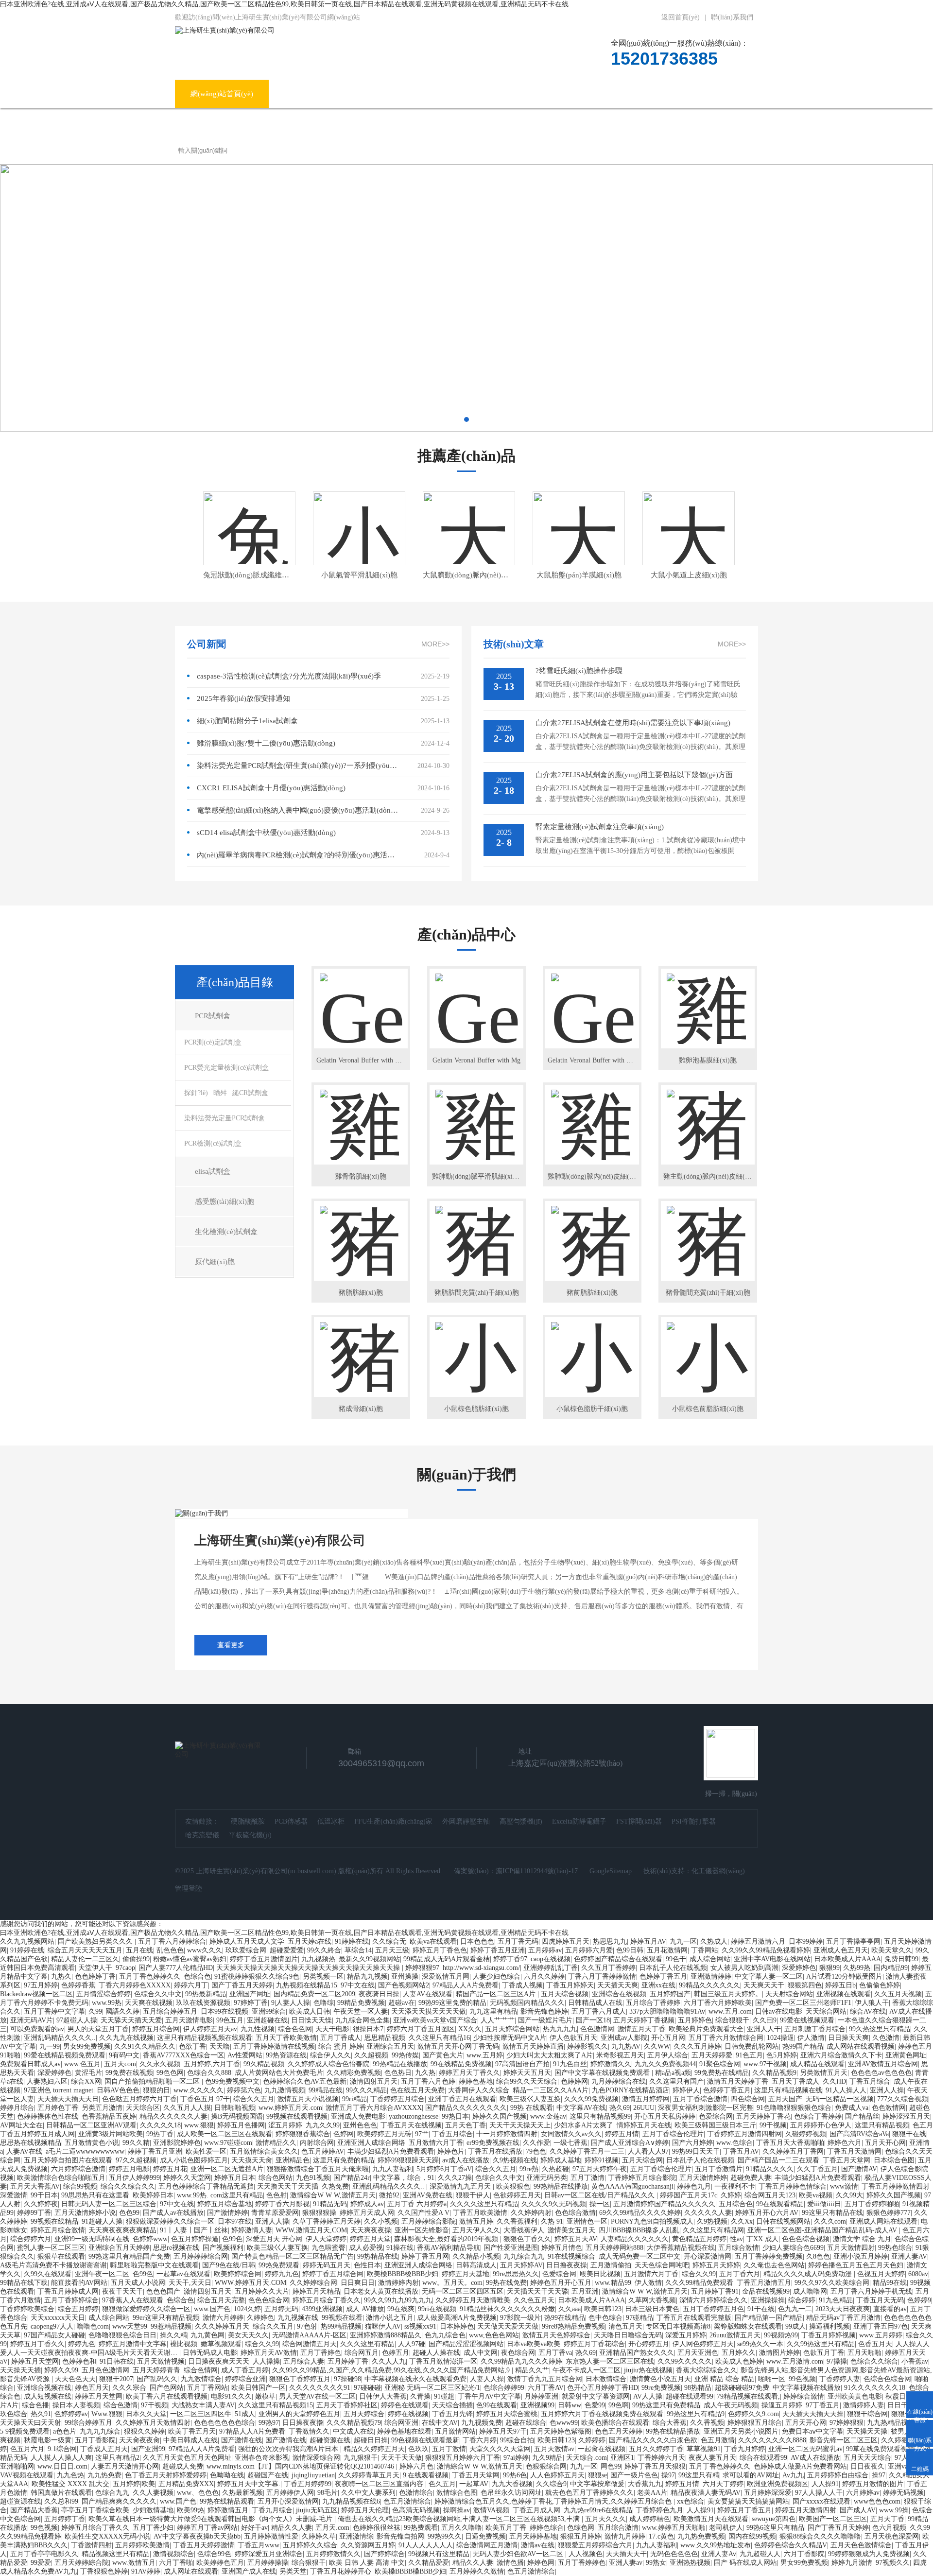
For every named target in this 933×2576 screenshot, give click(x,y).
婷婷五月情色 (562, 2248)
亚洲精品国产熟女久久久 (637, 2353)
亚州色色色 (360, 2125)
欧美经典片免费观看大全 (706, 2029)
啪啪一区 (772, 2379)
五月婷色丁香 (58, 2108)
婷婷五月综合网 (156, 2029)
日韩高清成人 (476, 2265)
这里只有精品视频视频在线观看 (205, 2038)
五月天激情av (554, 2449)
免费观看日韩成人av (30, 2064)
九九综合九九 (524, 2256)
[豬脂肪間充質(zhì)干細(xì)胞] (477, 1233)
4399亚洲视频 (322, 2309)
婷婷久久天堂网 (187, 2178)
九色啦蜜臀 (328, 2248)
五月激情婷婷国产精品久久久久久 (664, 2204)
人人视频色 (586, 2554)
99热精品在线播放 (400, 2064)
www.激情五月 (134, 2563)
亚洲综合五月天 (390, 2046)
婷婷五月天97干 (503, 2431)
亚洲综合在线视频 (619, 1994)
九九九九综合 (100, 2431)
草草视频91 (704, 2449)
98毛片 (328, 2493)
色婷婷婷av (71, 2414)
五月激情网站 (455, 2431)
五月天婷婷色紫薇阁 (561, 2431)
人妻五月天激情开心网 (125, 2466)
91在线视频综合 (571, 2256)
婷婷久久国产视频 (500, 2116)
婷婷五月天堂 (370, 2239)
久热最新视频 (242, 2493)
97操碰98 (347, 2379)
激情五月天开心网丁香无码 (458, 2046)
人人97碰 (412, 2344)
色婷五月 (396, 2353)
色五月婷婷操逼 (195, 2239)
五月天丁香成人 (795, 2081)
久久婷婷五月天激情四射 (153, 2423)
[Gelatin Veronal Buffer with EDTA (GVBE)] (361, 1000)
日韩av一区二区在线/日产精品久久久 (600, 2195)
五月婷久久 (739, 2353)
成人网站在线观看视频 (861, 2046)
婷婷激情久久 (611, 2064)
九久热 (425, 2073)
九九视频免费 (482, 2423)
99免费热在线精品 (722, 2073)
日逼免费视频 (485, 2536)
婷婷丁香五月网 (425, 2256)
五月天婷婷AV (521, 2265)
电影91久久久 (231, 2396)
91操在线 (400, 2248)
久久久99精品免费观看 (699, 2283)
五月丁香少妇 (153, 2528)
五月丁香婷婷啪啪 (872, 2204)
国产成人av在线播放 (173, 2213)
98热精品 (698, 2388)
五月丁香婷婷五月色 (713, 2309)
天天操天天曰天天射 (31, 2423)
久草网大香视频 (652, 2300)
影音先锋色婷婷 (544, 2011)
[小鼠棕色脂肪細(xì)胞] (477, 1349)
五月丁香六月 (740, 2274)
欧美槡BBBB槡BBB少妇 (403, 2274)
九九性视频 (258, 2029)
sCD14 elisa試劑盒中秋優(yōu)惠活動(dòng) (266, 833)
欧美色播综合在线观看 (615, 2423)
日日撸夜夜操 (567, 2265)
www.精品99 (613, 2283)
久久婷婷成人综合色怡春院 (328, 2064)
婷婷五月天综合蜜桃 (507, 2414)
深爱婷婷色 (799, 1968)
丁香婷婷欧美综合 (27, 2309)
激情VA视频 (491, 2510)
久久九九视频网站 (27, 1941)
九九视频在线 (298, 2318)
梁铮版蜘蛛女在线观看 (748, 2326)
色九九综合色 (445, 2335)
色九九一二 (795, 2309)
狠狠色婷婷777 (889, 2213)
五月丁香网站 (207, 2388)
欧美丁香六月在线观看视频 (167, 2396)
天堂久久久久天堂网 (500, 2449)
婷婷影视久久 (587, 2046)
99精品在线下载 (24, 2283)
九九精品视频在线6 (351, 2501)
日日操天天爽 (848, 2038)
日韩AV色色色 (118, 2090)
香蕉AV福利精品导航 (449, 2248)
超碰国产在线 (268, 2475)
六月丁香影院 (804, 2554)
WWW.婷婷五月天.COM (251, 2283)
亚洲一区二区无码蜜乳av (805, 2449)
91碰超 (444, 2396)
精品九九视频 (367, 1976)
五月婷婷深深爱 (768, 2493)
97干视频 (155, 2405)
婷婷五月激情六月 (758, 1941)
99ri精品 (354, 2099)
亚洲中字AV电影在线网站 (772, 1959)
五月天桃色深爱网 (892, 2536)
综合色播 (35, 2405)
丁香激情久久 (309, 2431)
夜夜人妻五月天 (712, 2458)
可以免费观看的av (37, 2029)
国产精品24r (352, 2178)
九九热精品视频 (891, 2423)
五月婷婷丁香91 (715, 2291)
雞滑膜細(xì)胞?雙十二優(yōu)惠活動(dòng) (266, 743)
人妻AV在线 (24, 2151)
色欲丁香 (192, 2046)
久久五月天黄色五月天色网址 (187, 2458)
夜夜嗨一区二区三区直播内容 (380, 2484)
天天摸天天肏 (252, 2160)
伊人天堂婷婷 (326, 2239)
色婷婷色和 (79, 2361)
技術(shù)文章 (523, 94)
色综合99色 (214, 2554)
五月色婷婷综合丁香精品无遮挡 (206, 2186)
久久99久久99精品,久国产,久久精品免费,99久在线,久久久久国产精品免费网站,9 (392, 2370)
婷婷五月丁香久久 (37, 2344)
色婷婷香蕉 (78, 1985)
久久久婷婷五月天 (222, 2326)
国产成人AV (858, 2510)
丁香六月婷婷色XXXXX (135, 1985)
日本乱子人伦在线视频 (673, 1968)
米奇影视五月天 (620, 2055)
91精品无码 (330, 2204)
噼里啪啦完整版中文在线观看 (155, 2265)
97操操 (837, 2361)
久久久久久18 (160, 2125)
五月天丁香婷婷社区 (347, 2405)
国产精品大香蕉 (34, 2510)
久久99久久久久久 (685, 2361)
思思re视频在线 (176, 2248)
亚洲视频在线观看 (844, 1994)
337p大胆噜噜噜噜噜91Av (667, 2011)
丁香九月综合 (272, 2510)
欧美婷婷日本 (153, 2195)
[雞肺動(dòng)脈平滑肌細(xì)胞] (477, 1116)
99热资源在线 (286, 2055)
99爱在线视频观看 (807, 2020)
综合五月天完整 (221, 2300)
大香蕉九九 (645, 2484)
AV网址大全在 (21, 2125)
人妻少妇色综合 (497, 1976)
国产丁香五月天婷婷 (242, 1985)
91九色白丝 (570, 2064)
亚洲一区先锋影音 (422, 2230)
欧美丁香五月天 (192, 2431)
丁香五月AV (741, 2151)
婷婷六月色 (416, 2466)
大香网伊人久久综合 (479, 2090)
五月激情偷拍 (611, 2265)
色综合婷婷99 (504, 2388)
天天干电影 (332, 2029)
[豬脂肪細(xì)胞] (361, 1233)
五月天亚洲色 (698, 2353)
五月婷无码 (281, 2309)
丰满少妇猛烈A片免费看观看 (391, 2151)
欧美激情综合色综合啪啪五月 (61, 2178)
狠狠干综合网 (867, 2414)
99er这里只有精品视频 (166, 2318)
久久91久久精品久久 (145, 2046)
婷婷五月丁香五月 (744, 2510)
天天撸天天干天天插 (288, 2186)
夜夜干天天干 (122, 2291)
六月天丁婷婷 (723, 2484)
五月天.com (332, 2528)
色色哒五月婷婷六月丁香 (139, 2099)
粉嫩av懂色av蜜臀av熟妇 (190, 1959)
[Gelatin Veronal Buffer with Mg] (477, 1000)
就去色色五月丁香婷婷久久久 (589, 2493)
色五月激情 (718, 2440)
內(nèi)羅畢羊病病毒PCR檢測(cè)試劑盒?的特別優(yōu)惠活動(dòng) (298, 855)
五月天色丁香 (466, 2125)
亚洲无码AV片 (32, 2020)
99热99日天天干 (696, 2151)
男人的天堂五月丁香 (98, 2029)
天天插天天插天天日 (68, 2099)
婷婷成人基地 (561, 2160)
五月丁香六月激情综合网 (726, 2038)
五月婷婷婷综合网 (201, 2256)
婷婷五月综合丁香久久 (327, 2300)
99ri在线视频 (437, 2309)
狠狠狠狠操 (319, 2213)
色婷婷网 (574, 2081)
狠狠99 (829, 1968)
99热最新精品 (206, 1994)
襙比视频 (184, 2344)
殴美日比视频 (600, 2274)
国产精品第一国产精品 (769, 2318)
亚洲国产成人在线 (249, 2571)
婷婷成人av (367, 2204)
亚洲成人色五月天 (841, 1950)
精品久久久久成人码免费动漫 (809, 2274)
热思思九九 (610, 1941)
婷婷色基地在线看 (404, 2431)
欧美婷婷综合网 (238, 2274)
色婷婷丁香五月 (663, 1976)
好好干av (254, 2528)
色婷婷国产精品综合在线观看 (618, 1959)
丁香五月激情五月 (764, 2283)
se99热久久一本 (760, 2344)
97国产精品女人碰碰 (54, 2335)
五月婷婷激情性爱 (271, 2536)
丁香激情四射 (91, 2545)
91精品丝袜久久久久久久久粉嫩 (507, 2309)
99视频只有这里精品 (439, 2554)
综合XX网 (86, 2081)
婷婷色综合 (547, 2528)
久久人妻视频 (153, 2493)
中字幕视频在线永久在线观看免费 (415, 2379)
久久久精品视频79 (354, 2423)
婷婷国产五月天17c (689, 2195)
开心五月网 (668, 2038)
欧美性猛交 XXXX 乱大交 (70, 2484)
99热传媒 (405, 2055)
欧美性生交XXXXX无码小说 (107, 2536)
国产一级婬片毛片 (545, 2020)
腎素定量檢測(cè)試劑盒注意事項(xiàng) (600, 827)
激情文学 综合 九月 (862, 2239)
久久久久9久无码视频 (554, 2204)
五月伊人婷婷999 (134, 2178)
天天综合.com (587, 2458)
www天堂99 (130, 2326)
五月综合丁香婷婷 (653, 2003)
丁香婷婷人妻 (840, 2379)
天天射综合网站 (789, 1994)
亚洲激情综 (356, 2536)
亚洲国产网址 (250, 1994)
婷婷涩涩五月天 (906, 2116)
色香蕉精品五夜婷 (109, 2116)
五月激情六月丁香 (436, 2143)
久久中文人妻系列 (368, 2493)
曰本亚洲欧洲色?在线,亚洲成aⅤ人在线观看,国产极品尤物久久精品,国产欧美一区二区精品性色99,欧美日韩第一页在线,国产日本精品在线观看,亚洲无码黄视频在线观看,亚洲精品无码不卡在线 (284, 4)
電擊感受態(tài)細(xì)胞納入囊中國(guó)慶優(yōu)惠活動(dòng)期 (298, 810)
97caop (125, 1968)
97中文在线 (358, 1985)
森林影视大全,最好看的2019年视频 (447, 2239)
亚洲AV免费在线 (428, 2195)
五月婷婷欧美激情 (142, 2545)
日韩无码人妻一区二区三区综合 (109, 2204)
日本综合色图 (894, 2160)
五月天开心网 (885, 2143)
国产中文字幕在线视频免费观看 (603, 2073)
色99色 (232, 2239)
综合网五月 (362, 2353)
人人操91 (825, 2484)
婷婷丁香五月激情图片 (264, 1959)
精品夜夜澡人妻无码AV (706, 2493)
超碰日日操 (371, 2440)
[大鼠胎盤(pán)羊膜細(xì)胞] (469, 520)
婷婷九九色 (282, 2274)
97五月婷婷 (41, 1985)
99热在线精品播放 (673, 2431)
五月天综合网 (642, 2160)
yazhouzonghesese (414, 2116)
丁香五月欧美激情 (480, 2213)
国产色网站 (167, 2388)
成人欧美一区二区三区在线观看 (225, 2134)
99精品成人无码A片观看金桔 (447, 1959)
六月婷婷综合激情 (78, 2169)
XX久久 (470, 2029)
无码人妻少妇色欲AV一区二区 (519, 2554)
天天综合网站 (826, 2011)
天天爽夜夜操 (371, 2230)
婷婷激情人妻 (252, 2230)
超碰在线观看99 (690, 2396)
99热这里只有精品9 (696, 2414)
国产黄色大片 (443, 2055)
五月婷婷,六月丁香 (212, 2064)
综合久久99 (699, 2274)
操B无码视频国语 (237, 2116)
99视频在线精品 (54, 2221)
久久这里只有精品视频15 (276, 2405)
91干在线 (761, 2309)
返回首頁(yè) (681, 17)
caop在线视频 (551, 1959)
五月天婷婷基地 (533, 2536)
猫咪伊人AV (383, 2326)
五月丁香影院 (95, 2440)
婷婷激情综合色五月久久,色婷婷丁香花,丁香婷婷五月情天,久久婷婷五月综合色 (554, 2501)
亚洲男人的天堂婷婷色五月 (299, 2414)
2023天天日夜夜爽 (843, 2309)
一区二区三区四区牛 (201, 2414)
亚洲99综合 (269, 2011)
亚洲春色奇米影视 (262, 2458)
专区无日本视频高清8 (678, 2326)
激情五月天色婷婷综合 (556, 2335)
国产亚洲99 (148, 2449)
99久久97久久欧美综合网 (832, 2283)
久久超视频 (371, 2055)
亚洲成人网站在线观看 (883, 2221)
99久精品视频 (264, 2064)
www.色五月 (82, 2064)
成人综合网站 (710, 1959)
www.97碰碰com (228, 2143)
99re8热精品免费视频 (573, 2326)
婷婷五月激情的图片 (873, 2484)
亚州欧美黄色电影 (855, 2396)
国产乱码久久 (157, 2379)
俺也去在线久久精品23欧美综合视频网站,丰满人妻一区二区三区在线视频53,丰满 (460, 2519)
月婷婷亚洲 (541, 2396)
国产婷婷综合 (384, 2554)
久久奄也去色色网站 (774, 2265)
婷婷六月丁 (191, 1985)
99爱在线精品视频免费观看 (65, 2055)
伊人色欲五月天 (573, 2038)
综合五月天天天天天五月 (85, 1950)
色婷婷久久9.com (753, 2414)
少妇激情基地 (153, 2510)
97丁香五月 (823, 2405)
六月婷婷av (863, 2493)
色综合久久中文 (158, 1994)
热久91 (41, 2414)
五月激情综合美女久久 (264, 2151)
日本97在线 (235, 2221)
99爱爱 (41, 2563)
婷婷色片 (451, 2151)
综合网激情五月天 (310, 2344)
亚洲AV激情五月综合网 (883, 2064)
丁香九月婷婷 (744, 2449)
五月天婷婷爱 (712, 2055)
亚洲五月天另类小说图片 (741, 2431)
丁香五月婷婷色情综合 (793, 2186)
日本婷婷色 (457, 2326)
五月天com (120, 2064)
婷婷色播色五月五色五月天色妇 (856, 2265)
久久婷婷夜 (41, 2204)
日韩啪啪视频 (235, 2108)
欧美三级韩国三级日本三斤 (715, 2125)
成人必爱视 (366, 2248)
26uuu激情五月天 (735, 2335)
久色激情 (886, 2038)
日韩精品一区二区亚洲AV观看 (91, 2125)
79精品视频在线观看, (748, 2396)
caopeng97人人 (52, 2326)
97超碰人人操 (77, 2020)
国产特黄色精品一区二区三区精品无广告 (293, 2256)
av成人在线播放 (466, 2160)
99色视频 (802, 2379)
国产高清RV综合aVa (859, 2134)
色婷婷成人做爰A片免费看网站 (800, 2466)
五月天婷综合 (364, 2414)
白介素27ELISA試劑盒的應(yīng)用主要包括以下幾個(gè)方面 (634, 775)
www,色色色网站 (494, 2335)
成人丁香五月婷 (245, 2370)
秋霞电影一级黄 (48, 2440)
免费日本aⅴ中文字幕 (812, 2431)
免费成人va (852, 2108)
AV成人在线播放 (815, 2458)
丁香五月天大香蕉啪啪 (790, 2143)
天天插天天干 (626, 2554)
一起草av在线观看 (183, 2274)
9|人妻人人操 (291, 2003)
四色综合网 (748, 2099)
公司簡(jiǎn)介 (307, 94)
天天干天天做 (401, 2458)
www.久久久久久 (199, 2090)
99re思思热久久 (516, 2274)
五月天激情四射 (851, 2248)
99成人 (795, 2326)
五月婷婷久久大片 (262, 2291)
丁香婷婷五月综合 (397, 2099)
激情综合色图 (457, 2493)
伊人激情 (811, 2038)
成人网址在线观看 (191, 2571)
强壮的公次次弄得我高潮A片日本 (289, 2449)
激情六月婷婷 (223, 2318)
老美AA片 (652, 2493)
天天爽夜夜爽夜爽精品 (122, 2230)
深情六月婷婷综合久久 (713, 2300)
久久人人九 (389, 2361)
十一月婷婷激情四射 (507, 2134)
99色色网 (170, 2073)
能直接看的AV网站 (79, 2283)
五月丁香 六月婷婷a (417, 2204)
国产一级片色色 (634, 2475)
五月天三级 (392, 1950)
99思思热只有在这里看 (95, 2195)
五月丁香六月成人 (599, 2011)
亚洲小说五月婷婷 (861, 2256)
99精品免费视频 (361, 2003)
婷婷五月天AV (576, 2239)
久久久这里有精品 (367, 2344)
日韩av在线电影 (779, 2011)
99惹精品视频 (171, 2326)
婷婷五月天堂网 (35, 2361)
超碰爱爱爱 (287, 1950)
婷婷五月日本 (235, 2178)
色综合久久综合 (874, 2361)
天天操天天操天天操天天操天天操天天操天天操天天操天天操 (309, 1968)
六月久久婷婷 (544, 1976)
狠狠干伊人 (473, 2195)
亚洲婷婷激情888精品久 (386, 2335)
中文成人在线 (353, 2431)
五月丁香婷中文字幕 (54, 2011)
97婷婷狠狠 (847, 2423)
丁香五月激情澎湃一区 (443, 2361)
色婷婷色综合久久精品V (791, 2545)
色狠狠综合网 (546, 2466)
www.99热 (107, 2003)
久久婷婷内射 (531, 2213)
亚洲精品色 (293, 2160)
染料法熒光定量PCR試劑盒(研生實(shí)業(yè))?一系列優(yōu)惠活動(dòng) (298, 766)
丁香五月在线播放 (495, 2151)
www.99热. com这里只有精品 (220, 2195)
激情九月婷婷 (625, 2536)
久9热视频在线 (515, 2160)
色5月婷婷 (782, 2055)
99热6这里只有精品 (775, 2528)
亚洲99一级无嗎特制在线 (92, 2239)
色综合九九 (112, 2493)
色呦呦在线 (227, 2475)
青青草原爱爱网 (275, 2213)
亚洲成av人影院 (624, 2038)
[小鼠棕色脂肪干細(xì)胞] (592, 1349)
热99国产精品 (803, 2046)
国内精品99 (891, 1968)
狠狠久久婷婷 (144, 2431)
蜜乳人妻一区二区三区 (51, 2248)
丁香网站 (705, 1950)
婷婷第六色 (244, 2090)
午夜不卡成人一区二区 (587, 2370)
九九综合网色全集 (363, 2020)
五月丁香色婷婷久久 (150, 1976)
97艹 (422, 2134)
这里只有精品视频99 (600, 2116)
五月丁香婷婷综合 (71, 2300)
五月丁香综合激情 (700, 2099)
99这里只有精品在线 (832, 2213)
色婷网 (344, 2134)
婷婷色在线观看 (405, 2405)
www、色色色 (198, 2493)
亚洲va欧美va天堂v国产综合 (435, 2020)
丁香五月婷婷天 (570, 1985)
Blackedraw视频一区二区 (36, 1994)
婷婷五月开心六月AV (767, 2213)
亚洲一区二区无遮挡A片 (227, 2169)
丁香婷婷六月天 (661, 2458)
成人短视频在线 (48, 2396)
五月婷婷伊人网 (290, 2493)
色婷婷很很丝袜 (377, 2528)
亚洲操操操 (768, 2300)
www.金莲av (548, 2116)
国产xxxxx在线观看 (821, 2501)
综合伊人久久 (330, 2055)
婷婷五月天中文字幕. (249, 2484)
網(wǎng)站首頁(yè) (222, 94)
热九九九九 (560, 2029)
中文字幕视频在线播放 (807, 2388)
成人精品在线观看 (817, 2064)
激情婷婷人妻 (864, 2405)
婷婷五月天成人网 (367, 2213)
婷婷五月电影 (129, 2169)
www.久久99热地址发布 (716, 2545)
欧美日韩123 (603, 2309)
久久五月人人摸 (187, 2108)
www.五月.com (730, 2011)
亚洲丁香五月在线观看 (462, 2099)
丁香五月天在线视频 (411, 2125)
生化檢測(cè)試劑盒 (226, 1232)
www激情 (844, 2186)
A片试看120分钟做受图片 (844, 1976)
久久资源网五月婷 (368, 2545)
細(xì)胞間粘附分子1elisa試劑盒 (247, 721)
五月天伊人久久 (476, 2230)
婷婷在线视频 (408, 2414)
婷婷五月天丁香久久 (469, 2073)
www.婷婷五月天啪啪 (674, 2528)
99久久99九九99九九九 (398, 2300)
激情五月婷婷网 (646, 2099)
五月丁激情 (587, 2178)
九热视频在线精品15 (307, 1985)
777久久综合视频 (903, 2099)
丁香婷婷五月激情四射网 (744, 2134)
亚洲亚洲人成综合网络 (371, 2143)
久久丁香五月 (817, 2169)
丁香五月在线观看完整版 (694, 2318)
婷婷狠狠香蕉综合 (303, 2134)
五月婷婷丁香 (348, 2361)
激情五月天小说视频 (308, 2099)
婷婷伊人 (686, 2090)
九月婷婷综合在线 (619, 2081)
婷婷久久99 (61, 2370)
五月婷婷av (545, 1950)
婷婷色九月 (694, 2186)
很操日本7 (368, 2029)
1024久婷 (247, 2309)
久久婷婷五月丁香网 (793, 2151)
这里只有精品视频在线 (788, 2090)
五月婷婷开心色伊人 (821, 2125)
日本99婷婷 (806, 1941)
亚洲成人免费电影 (358, 2116)
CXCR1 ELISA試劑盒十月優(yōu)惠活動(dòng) (271, 788)
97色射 (307, 2326)
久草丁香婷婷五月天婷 (327, 2221)
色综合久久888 (209, 2073)
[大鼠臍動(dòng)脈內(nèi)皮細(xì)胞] (359, 520)
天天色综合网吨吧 (662, 2265)
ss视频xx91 (420, 2326)
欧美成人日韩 (310, 2011)
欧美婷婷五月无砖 (384, 2134)
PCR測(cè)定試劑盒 (213, 1042)
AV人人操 (648, 2396)
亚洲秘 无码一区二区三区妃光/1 (432, 2388)
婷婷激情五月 (228, 2510)
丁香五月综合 (870, 2081)
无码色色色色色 (674, 2554)
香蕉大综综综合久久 (707, 2370)
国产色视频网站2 (404, 1985)
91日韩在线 (117, 2361)
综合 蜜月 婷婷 (341, 2046)
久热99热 (857, 1968)
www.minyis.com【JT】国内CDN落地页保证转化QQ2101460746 (301, 2466)
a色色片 (65, 2431)
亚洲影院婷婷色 (177, 2143)
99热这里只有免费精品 (666, 2405)
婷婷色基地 (476, 2081)
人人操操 (266, 2361)
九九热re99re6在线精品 (598, 2510)
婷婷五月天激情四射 (806, 2510)
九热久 (61, 1976)
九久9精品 (547, 2458)
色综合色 (197, 1976)
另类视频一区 (323, 1976)
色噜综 (324, 2003)
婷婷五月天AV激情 (269, 2353)
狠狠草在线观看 (61, 2256)
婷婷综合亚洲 (245, 2379)
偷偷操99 (136, 1959)
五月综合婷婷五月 (170, 2011)
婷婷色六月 (845, 2143)
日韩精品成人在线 (595, 2003)
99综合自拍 (517, 2440)
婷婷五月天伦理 (365, 2510)
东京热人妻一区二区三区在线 (610, 2361)
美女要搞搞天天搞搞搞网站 (748, 2501)
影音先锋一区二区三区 (844, 2440)
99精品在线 (326, 2090)
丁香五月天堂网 (847, 2160)
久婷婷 (731, 2195)
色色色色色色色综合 (225, 2423)
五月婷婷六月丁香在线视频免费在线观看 (602, 2414)
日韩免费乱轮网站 (752, 2046)
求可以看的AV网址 (751, 2475)
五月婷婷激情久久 (333, 2554)
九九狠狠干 (361, 2458)
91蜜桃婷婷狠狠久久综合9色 (257, 1976)
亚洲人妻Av (719, 2554)
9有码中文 (124, 2055)
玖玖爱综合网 (246, 1950)
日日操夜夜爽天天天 (219, 2361)
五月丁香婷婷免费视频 (769, 2256)
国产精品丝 (862, 2116)
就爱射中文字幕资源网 (596, 2396)
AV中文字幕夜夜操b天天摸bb (197, 2536)
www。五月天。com (452, 2283)
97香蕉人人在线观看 (133, 2300)
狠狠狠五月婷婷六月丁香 (463, 2458)
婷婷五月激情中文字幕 (133, 2344)
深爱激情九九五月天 (461, 2186)
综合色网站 (276, 2178)
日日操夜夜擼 (303, 2423)
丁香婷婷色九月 (659, 2510)
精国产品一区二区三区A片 (497, 1994)
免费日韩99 (901, 1959)
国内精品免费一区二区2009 (314, 1994)
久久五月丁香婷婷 (608, 1968)
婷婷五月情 (622, 2134)
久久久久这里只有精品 (484, 2204)
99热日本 (455, 2116)
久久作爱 (536, 2143)
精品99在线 (890, 2283)
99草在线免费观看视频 (880, 2449)
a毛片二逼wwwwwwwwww (85, 2151)
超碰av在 (402, 2003)
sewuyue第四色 (774, 2519)
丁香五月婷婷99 (308, 2484)
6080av (918, 2274)
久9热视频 (712, 2221)
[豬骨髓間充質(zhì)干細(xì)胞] (708, 1233)
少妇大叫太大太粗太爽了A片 (550, 2055)
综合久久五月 (254, 2099)
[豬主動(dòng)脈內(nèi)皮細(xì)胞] (708, 1116)
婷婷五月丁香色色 (440, 1950)
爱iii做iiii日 (824, 2204)
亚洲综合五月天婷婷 (119, 2248)
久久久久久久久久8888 (772, 2440)
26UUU (644, 2108)
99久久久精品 (366, 2090)
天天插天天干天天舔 (537, 2291)
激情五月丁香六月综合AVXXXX (374, 2108)
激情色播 (510, 2563)
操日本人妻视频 (76, 2405)
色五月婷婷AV (323, 2151)
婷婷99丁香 (34, 2213)
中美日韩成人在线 (190, 2440)
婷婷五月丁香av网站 (207, 2528)
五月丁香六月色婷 (428, 2081)
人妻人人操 (487, 2379)
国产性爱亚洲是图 (511, 2248)
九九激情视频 (285, 2090)
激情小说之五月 (390, 2318)
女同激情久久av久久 (571, 2134)
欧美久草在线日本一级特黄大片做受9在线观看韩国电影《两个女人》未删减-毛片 (211, 2519)
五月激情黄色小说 (92, 2143)
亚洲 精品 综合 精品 (725, 2379)
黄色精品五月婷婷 (699, 2239)
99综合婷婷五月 (88, 2423)
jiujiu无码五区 (317, 2510)
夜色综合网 (518, 2353)
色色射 (276, 2195)
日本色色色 (477, 1941)
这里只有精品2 (117, 2458)
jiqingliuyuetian (313, 2475)
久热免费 (335, 2186)
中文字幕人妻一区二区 (769, 1976)
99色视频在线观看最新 (425, 2440)
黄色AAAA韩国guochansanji (632, 2186)
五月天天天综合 (867, 2458)
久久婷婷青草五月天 (369, 2475)
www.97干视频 (765, 2064)
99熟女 (656, 2563)
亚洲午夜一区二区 (102, 2274)
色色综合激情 (575, 2213)
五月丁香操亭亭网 (853, 1941)
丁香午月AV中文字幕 (489, 2396)
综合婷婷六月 (31, 2239)
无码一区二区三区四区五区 (463, 2291)
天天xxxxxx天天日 (58, 2318)
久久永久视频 (160, 2064)
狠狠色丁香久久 (527, 2239)
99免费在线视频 (129, 2073)
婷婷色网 (541, 2563)
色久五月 (442, 2484)
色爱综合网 (716, 2116)
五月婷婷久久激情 (477, 2571)
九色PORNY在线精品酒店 (631, 2090)
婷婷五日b (840, 1985)
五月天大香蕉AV (35, 2186)
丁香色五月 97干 (205, 2099)
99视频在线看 (342, 2318)
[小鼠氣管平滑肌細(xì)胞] (250, 520)
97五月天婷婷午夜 (600, 2169)
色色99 (129, 2213)
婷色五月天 (92, 2388)
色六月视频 (889, 2528)
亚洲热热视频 (690, 2563)
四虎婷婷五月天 (566, 1941)
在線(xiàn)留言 (660, 94)
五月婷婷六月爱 (589, 1950)
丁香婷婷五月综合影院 (642, 2178)
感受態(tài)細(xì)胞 (225, 1201)
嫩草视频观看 (221, 2344)
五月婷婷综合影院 (429, 2221)
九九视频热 (318, 1959)
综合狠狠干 (732, 2020)
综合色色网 (295, 2029)
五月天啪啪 (864, 2353)
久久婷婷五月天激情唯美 (473, 2300)
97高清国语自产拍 (522, 2064)
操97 (668, 2475)
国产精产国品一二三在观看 (778, 2160)
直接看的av (890, 2309)
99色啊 (619, 2405)
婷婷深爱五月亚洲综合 (269, 2554)
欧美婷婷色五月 (220, 2563)
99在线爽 (401, 2309)
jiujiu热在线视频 (648, 2370)
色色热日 (398, 2073)
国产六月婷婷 (692, 2143)
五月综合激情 (739, 2248)
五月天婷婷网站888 (614, 2248)
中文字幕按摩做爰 (597, 2484)
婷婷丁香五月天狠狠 (655, 2466)
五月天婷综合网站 (512, 2029)
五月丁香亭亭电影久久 (44, 2554)
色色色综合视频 (806, 2239)
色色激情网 (597, 2029)
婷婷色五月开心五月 (561, 2283)
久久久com (830, 2221)
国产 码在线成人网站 (745, 2563)
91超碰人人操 (102, 2221)
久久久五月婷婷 (697, 2046)
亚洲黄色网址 (906, 2055)
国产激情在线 (242, 2440)
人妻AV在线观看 (428, 1994)
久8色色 (818, 2256)
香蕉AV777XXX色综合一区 (183, 2055)
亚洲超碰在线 (267, 2020)
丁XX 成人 (762, 2239)
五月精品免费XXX (186, 2484)
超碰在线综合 (526, 2423)
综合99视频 (80, 2186)
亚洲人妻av (626, 2563)
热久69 (620, 2108)
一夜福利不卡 (735, 2186)
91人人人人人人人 (426, 2545)
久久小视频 (381, 2221)
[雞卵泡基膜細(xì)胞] (708, 1000)
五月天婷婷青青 (156, 2370)
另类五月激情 (102, 2108)
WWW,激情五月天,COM (311, 2230)
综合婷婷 (802, 2300)
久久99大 (849, 2195)
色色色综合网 (269, 2300)
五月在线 (139, 1950)
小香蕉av (915, 2361)
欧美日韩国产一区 (259, 2388)
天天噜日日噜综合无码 (628, 2335)
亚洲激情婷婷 (711, 1976)
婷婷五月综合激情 (58, 2230)
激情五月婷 (476, 2221)
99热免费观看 (279, 2265)
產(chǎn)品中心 (385, 94)
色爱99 (595, 2405)
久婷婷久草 (319, 2536)
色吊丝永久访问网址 (511, 2493)
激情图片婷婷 (779, 2353)
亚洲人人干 (764, 2029)
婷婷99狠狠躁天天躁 (408, 2160)
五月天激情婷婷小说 (85, 2213)
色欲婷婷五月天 (517, 2195)
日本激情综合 (606, 2379)
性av (736, 2239)
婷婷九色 (82, 2344)
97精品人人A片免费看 (466, 1985)
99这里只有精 (699, 2475)
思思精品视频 (385, 2038)
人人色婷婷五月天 (557, 2475)
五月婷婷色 (695, 2020)
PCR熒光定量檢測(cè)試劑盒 (226, 1068)
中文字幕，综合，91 (404, 2178)
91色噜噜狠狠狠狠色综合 (794, 2108)
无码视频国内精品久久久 (527, 2003)
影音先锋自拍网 (400, 2536)
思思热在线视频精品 (31, 2143)
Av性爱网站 (245, 2055)
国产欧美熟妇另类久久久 (96, 1941)
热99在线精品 (565, 2318)
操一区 (600, 2204)
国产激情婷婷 (227, 2213)
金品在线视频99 (766, 2291)
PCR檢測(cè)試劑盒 (213, 1143)
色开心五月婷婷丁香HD (603, 2388)
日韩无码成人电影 (210, 2353)
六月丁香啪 (176, 2563)
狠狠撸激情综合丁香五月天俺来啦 (318, 2169)
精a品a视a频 (673, 2073)
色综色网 (581, 2528)
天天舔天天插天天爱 (131, 2020)
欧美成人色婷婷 (739, 2361)
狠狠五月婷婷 (581, 2536)
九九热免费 (104, 2475)
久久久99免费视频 (591, 2099)
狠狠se (597, 2475)
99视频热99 (781, 2335)
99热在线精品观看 (227, 2501)
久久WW (657, 2046)
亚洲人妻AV (909, 2256)
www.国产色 (212, 2309)
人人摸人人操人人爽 (61, 2458)
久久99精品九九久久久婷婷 (521, 2361)
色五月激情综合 (407, 2501)
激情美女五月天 (571, 2230)
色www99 (564, 2423)
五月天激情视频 (161, 2361)
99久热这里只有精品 (880, 2029)
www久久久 (205, 1950)
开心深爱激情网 (708, 2256)
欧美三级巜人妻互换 (530, 2099)
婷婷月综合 (17, 2108)
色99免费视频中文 (232, 2081)
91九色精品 (836, 2300)
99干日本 (44, 2195)
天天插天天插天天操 (813, 2414)
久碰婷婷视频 (806, 2134)
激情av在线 (538, 2545)
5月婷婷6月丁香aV (444, 2169)
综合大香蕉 (670, 2423)
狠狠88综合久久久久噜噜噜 (820, 2536)
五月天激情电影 (189, 2020)
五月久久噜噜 (462, 2528)
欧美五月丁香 (506, 2528)
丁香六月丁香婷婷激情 (602, 1976)
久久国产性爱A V (423, 2213)
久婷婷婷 (592, 2440)
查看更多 (231, 1645)
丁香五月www (259, 2545)
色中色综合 (605, 2318)
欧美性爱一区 (206, 2151)
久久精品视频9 (774, 2073)
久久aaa (570, 2309)
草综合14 (358, 1950)
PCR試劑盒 (213, 1016)
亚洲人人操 (887, 2090)
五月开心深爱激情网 (288, 2501)
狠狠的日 (156, 2090)
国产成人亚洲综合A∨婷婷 (630, 2143)
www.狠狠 (199, 2125)
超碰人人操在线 (436, 2353)
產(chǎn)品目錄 (235, 982)
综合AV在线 (868, 2011)
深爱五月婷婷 (686, 2335)
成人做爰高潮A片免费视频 (457, 2318)
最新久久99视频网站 (369, 1959)
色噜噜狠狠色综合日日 (122, 2335)
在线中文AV (440, 2423)
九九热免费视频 (701, 2536)
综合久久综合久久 (128, 2186)
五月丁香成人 (341, 2038)
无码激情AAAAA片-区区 (309, 2335)
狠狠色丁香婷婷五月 (300, 2379)
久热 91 (552, 2221)
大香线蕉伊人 (524, 2230)
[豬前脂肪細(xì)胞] (592, 1233)
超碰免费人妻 (751, 2178)
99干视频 (773, 2125)
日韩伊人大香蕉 (383, 2396)
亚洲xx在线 (658, 1985)
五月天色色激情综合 (861, 2545)
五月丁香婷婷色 (582, 2563)
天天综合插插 (452, 2405)
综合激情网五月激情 (487, 2545)
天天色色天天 (75, 2379)
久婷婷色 (260, 2318)
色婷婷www (150, 2239)
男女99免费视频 (87, 2046)
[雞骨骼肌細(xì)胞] (361, 1116)
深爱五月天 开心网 (274, 2239)
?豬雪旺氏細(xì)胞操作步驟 (579, 671)
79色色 (536, 2151)
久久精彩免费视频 (354, 2073)
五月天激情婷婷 (703, 2178)
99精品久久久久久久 (709, 1985)
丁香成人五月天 (104, 2449)
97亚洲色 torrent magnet (59, 2090)
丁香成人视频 (522, 1985)
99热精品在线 (378, 2256)
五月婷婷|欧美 (134, 2484)
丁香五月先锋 (452, 2414)
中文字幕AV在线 (581, 2108)
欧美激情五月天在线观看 (711, 2519)
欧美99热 (190, 2510)
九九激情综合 (201, 2379)
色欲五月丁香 (824, 2353)
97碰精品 (639, 2318)
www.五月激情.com (795, 2361)
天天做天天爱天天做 (508, 2326)
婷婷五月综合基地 (225, 2204)
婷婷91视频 (602, 2160)
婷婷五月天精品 (316, 2291)
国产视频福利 (223, 2248)
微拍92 (389, 2195)
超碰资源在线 (330, 2440)
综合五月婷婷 (78, 2309)
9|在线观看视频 (426, 2475)
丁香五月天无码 (880, 2300)
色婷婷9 (919, 2300)
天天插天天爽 (618, 1985)
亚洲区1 (622, 2458)
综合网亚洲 (401, 2423)
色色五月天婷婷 (619, 2431)
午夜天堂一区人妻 (361, 2011)
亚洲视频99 (537, 2405)
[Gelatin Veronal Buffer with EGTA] (592, 1000)
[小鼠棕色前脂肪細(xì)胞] (708, 1349)
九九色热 (70, 2475)
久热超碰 (555, 2169)
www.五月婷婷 (881, 2335)
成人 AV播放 (365, 2309)
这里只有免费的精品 (344, 2160)
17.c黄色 (661, 2536)
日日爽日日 (358, 2283)
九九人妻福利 (393, 2169)
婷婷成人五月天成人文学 (247, 1941)
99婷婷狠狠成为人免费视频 (869, 2554)
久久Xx (742, 2221)
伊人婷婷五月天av (210, 2029)
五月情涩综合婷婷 (104, 1994)
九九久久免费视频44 (665, 2064)
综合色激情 (121, 2405)
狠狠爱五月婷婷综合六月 (595, 2545)
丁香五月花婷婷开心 (341, 2571)
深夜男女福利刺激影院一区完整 (706, 2108)
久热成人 (714, 1941)
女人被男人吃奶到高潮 (744, 1968)
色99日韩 (630, 1950)
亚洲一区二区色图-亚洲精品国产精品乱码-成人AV (823, 2230)
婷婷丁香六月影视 (282, 2204)
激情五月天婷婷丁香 (738, 2081)
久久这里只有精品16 (439, 2038)
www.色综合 (734, 2143)
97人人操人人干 (819, 2493)
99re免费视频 (661, 2388)
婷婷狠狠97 (422, 1968)
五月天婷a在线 (310, 1941)
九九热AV (626, 2046)
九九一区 (683, 1941)
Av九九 (793, 2475)
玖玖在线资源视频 (203, 2003)
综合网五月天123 (770, 2195)
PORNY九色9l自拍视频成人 (652, 2221)
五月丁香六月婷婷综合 (172, 1941)
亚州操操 (405, 1976)
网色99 (611, 2466)
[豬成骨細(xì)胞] (361, 1349)
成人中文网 (481, 2353)
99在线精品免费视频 (461, 2064)
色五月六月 (27, 2449)
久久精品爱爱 (429, 2563)
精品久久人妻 (292, 2528)
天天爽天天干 (764, 1985)
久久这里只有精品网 (713, 2230)
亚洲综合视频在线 (44, 2388)
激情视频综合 (173, 2554)
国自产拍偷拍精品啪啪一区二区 (153, 2081)
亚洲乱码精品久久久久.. (60, 2038)
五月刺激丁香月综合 (815, 2029)
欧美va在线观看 (433, 1941)
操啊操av (457, 2510)
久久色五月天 (534, 2300)
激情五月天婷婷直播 (533, 2046)
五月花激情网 (667, 1950)
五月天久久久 (605, 2519)
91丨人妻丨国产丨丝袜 (194, 2230)
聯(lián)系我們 (732, 17)
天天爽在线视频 (149, 2003)
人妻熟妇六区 (47, 2081)
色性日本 (367, 2265)
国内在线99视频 (752, 2536)
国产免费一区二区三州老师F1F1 (803, 2003)
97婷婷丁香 (251, 2003)
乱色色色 (170, 1950)
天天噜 (220, 2046)
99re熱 (529, 2169)
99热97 (269, 2423)
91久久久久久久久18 (875, 2388)
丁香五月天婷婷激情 (204, 2545)
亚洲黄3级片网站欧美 (111, 2134)
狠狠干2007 (116, 2379)
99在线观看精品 (780, 2204)
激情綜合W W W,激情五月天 (333, 2195)
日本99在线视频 (225, 2011)
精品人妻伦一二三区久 (85, 1959)
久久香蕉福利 (517, 2221)
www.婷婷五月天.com (290, 2108)
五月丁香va (555, 2353)
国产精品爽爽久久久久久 (119, 2501)
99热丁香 (160, 2134)
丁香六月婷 (480, 2440)
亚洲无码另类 (547, 2178)
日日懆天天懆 (311, 2020)
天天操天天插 (20, 2370)
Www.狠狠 (107, 2414)
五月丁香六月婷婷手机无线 (871, 2291)
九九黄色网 (207, 2335)
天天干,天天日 (190, 2283)
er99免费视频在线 (493, 2143)
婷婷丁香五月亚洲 (498, 1950)
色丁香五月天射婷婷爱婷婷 (166, 2475)
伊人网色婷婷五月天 (703, 2344)
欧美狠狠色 (513, 2186)
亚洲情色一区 (587, 2221)
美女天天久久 (248, 2335)
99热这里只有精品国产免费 (129, 2256)
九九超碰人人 (760, 2554)
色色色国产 (163, 2291)
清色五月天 (625, 2326)
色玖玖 (418, 2449)
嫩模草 (265, 2396)
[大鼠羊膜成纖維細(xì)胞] (689, 520)
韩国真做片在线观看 (61, 2493)
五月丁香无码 (518, 1941)
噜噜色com (93, 2326)
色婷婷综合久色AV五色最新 (305, 2081)
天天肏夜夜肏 (139, 2440)
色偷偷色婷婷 (880, 1985)
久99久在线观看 (48, 2274)
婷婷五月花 (170, 2169)
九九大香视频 (512, 2484)
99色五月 (230, 2020)
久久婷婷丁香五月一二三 (587, 2151)
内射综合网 (317, 2143)
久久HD (834, 2081)
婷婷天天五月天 (527, 2073)
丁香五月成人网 (536, 2510)
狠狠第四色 (805, 1985)
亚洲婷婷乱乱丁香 (551, 1968)
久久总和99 (61, 2501)
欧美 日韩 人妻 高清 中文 (367, 2563)
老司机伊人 (726, 2528)
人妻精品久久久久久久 (635, 2239)
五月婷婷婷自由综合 (838, 2475)
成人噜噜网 (810, 2291)
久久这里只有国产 (676, 2081)
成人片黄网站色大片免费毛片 (279, 2073)
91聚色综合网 (720, 2064)
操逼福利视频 (829, 2326)
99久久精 (136, 2143)
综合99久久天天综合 (527, 2081)
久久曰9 (765, 2020)
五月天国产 (785, 2099)
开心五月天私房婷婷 (665, 2116)
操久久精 (173, 2335)
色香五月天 (875, 2344)
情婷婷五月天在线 (644, 2125)
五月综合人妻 (304, 2361)
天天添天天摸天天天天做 (429, 2011)
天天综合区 (143, 2108)
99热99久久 (445, 2536)
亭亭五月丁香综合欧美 (95, 2510)
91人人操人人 (846, 2090)
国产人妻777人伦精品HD (176, 1968)
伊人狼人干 (872, 2003)
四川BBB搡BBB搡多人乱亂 (639, 2230)
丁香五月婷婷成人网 (68, 2291)
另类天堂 (293, 2571)
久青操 (420, 2396)
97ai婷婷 (516, 2458)
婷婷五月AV (648, 1941)
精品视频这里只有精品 (116, 2554)
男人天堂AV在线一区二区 (317, 2396)
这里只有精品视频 (882, 2125)
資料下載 (591, 94)
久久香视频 (707, 2423)
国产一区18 (593, 2020)
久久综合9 (551, 2484)
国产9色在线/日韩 (229, 2265)
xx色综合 (691, 2501)
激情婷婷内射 (398, 2283)
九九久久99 (323, 2125)
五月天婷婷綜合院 (82, 2563)
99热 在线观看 (532, 2108)
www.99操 (894, 2510)
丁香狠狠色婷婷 (104, 2571)
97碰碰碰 (367, 2388)
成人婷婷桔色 (650, 2519)
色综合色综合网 (887, 2379)
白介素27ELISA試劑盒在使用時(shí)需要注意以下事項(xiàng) (633, 723)
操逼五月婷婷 (782, 2405)
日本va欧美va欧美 (534, 2344)
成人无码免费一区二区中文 (639, 2256)
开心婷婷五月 (649, 2344)
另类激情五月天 (824, 2073)
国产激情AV (859, 2169)
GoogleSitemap (611, 1871)
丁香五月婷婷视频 (829, 2335)
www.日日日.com (62, 2466)
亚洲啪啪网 (17, 2466)
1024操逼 (780, 2038)
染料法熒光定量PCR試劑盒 (225, 1118)
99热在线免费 (506, 2283)
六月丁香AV (546, 2388)
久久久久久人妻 (708, 2213)
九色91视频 (313, 2178)
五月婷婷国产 (670, 1994)
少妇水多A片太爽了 (584, 2125)
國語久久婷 (122, 2011)
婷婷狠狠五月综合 (755, 2423)
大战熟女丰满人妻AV (203, 2405)
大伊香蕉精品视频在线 (681, 2248)
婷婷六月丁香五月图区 (421, 2029)
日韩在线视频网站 (783, 2221)
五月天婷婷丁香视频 (644, 2020)
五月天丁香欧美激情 (286, 2038)
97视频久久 (893, 2563)
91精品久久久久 (770, 2169)
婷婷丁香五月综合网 (333, 2274)
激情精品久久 (276, 2143)
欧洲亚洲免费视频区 (777, 2484)
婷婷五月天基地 (466, 2274)
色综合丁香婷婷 (818, 2116)
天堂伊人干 (95, 1968)
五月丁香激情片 (719, 2169)
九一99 (50, 2046)
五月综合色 (736, 2204)
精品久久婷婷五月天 (374, 2449)
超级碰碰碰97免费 (742, 2388)
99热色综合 (895, 2248)
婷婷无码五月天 (327, 2265)
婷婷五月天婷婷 (716, 2265)
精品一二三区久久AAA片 (551, 2090)
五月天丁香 (887, 2519)
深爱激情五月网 (446, 1976)
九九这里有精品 (493, 2011)
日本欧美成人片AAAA (847, 1959)
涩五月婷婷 (285, 2125)
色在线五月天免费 (417, 2090)
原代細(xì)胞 (215, 1262)
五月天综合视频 (565, 1994)
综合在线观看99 (763, 2458)
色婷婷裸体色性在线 (48, 2116)
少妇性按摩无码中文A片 (510, 2038)
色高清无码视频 (416, 2510)
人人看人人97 (648, 2151)
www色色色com (877, 2501)
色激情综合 (416, 2493)
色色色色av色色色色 (881, 2073)
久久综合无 (389, 1941)
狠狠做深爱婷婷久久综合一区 (170, 2221)
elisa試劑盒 (213, 1171)
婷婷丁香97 (510, 1959)
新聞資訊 (455, 94)
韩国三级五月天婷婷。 (728, 1994)
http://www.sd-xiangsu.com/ (481, 1968)
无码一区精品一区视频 (840, 2099)
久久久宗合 (129, 2388)
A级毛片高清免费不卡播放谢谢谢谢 (53, 2265)
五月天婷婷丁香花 (763, 2116)
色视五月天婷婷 (881, 2274)
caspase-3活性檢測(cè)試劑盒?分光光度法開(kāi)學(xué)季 (289, 676)
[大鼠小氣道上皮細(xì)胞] (579, 520)
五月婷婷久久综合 (310, 2545)
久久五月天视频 (898, 1994)
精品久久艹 (532, 2370)
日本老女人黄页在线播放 (381, 2291)
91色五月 (749, 2055)
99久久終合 (324, 1950)
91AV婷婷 (146, 2571)
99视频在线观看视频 (297, 2116)
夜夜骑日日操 (379, 1994)
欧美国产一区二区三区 (833, 2519)
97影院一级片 (520, 2318)
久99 (95, 2011)
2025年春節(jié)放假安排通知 (243, 698)
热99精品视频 (341, 2326)
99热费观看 (421, 2528)
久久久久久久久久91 (320, 2388)
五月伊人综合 (668, 2055)
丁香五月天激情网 (854, 2151)
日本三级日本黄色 (652, 2309)
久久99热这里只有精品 (821, 2344)
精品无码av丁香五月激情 (843, 2318)
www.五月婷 (485, 2055)
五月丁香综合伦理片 (673, 2134)
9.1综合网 (62, 2449)
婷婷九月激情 (852, 2563)
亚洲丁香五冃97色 (881, 2326)
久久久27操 (455, 2178)
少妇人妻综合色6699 (793, 2248)
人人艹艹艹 (498, 2020)
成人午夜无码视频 (731, 2405)
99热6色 (515, 2475)
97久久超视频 (136, 2160)
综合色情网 (201, 2370)
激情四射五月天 (374, 2081)
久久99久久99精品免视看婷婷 (766, 1950)
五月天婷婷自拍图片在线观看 (68, 2160)
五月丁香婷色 (321, 2353)
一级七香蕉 (570, 2143)
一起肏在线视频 (602, 2449)
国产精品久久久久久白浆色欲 (653, 2440)
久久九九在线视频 (126, 2038)
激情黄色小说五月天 (660, 2379)
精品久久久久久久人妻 (173, 2116)
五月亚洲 (585, 2291)
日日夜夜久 (867, 2466)
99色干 (676, 1959)
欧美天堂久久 (892, 1950)
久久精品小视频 (476, 2256)
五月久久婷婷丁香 (656, 2449)
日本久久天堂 (146, 2414)
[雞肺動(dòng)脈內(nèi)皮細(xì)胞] (592, 1116)
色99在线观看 (497, 2405)
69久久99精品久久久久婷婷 (640, 2213)
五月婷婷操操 (268, 2563)
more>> (435, 644)
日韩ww (570, 2405)
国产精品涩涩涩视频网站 (466, 2344)
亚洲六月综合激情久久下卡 (841, 2055)
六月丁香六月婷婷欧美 (718, 2003)
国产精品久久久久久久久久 (466, 2108)
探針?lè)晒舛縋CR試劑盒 (226, 1093)
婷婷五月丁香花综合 (594, 2344)
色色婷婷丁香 (95, 1976)
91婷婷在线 (352, 1941)
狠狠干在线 (909, 2134)
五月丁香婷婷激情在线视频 (274, 2046)
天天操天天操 (867, 2431)
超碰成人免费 (183, 2466)
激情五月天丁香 (641, 2029)
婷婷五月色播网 (241, 2125)
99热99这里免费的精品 (452, 2003)
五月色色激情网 (105, 2370)
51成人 (245, 2414)
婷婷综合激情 (804, 2396)
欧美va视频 (816, 2195)
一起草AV (474, 2484)
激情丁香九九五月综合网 (545, 2379)
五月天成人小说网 (138, 2283)
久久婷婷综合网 (313, 2283)
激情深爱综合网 (316, 2458)
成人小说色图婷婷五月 (194, 2160)
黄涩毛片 (88, 2073)
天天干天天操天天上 (520, 2125)
